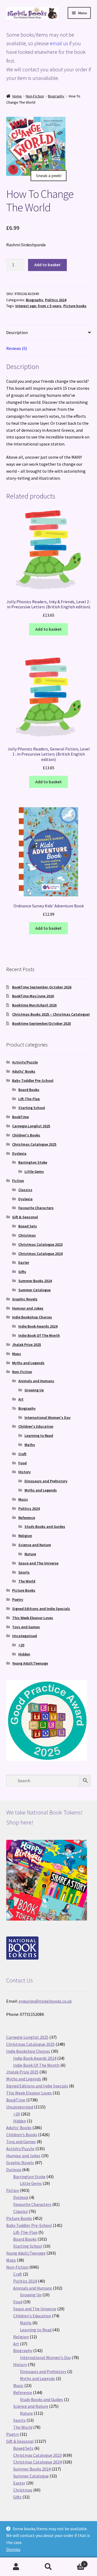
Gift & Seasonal (25, 1217)
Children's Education (36, 1426)
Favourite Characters (36, 1208)
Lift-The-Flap (29, 1099)
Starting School (32, 1108)
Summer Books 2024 (35, 1281)
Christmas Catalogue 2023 (40, 1244)
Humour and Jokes (28, 1308)
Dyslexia (19, 1153)
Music (23, 1499)
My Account (16, 2567)
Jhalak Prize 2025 (27, 1345)
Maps (17, 1354)
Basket (75, 2562)
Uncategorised (25, 1636)
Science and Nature (35, 1545)
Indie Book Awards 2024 (38, 1326)
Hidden (24, 1654)
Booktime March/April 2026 (34, 1005)
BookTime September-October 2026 (42, 987)
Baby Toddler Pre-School (33, 1080)
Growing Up (34, 1390)
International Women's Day (48, 1417)
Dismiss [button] (13, 2549)
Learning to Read (39, 1436)
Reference (27, 1518)
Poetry (18, 1599)
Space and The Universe (38, 1563)
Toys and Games (26, 1627)
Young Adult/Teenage (30, 1663)
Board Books (29, 1090)
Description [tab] (17, 332)
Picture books (75, 306)
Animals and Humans (36, 1381)
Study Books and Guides (45, 1526)
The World (27, 1581)
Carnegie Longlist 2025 (31, 1126)
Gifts (22, 1272)
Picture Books (24, 1590)
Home (17, 96)
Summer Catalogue (34, 1290)
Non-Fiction (35, 96)
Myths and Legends (28, 1363)
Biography (56, 96)
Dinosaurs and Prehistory (46, 1481)
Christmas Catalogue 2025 (34, 1144)
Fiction (18, 1181)
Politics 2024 (56, 300)
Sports (24, 1572)
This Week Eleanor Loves (33, 1618)
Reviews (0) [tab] (17, 348)
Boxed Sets (28, 1226)
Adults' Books (24, 1071)
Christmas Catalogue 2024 (40, 1254)
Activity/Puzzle (25, 1062)
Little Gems (34, 1171)
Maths (30, 1445)
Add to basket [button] (48, 629)
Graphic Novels (25, 1299)
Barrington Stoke (33, 1162)
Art (21, 1399)
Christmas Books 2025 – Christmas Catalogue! (51, 1014)
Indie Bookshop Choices (32, 1317)
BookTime (20, 1117)
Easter (24, 1262)
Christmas (27, 1235)
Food (22, 1463)
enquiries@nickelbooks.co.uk (45, 2001)
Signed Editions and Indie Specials (41, 1609)
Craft (22, 1454)
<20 (21, 1645)
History (25, 1472)
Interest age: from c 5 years (38, 306)
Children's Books (26, 1135)
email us (59, 43)
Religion (25, 1536)
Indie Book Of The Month (39, 1335)
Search (48, 2567)
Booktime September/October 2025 (41, 1023)
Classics (25, 1190)
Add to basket (47, 265)
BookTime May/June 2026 (33, 996)
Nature (30, 1554)
